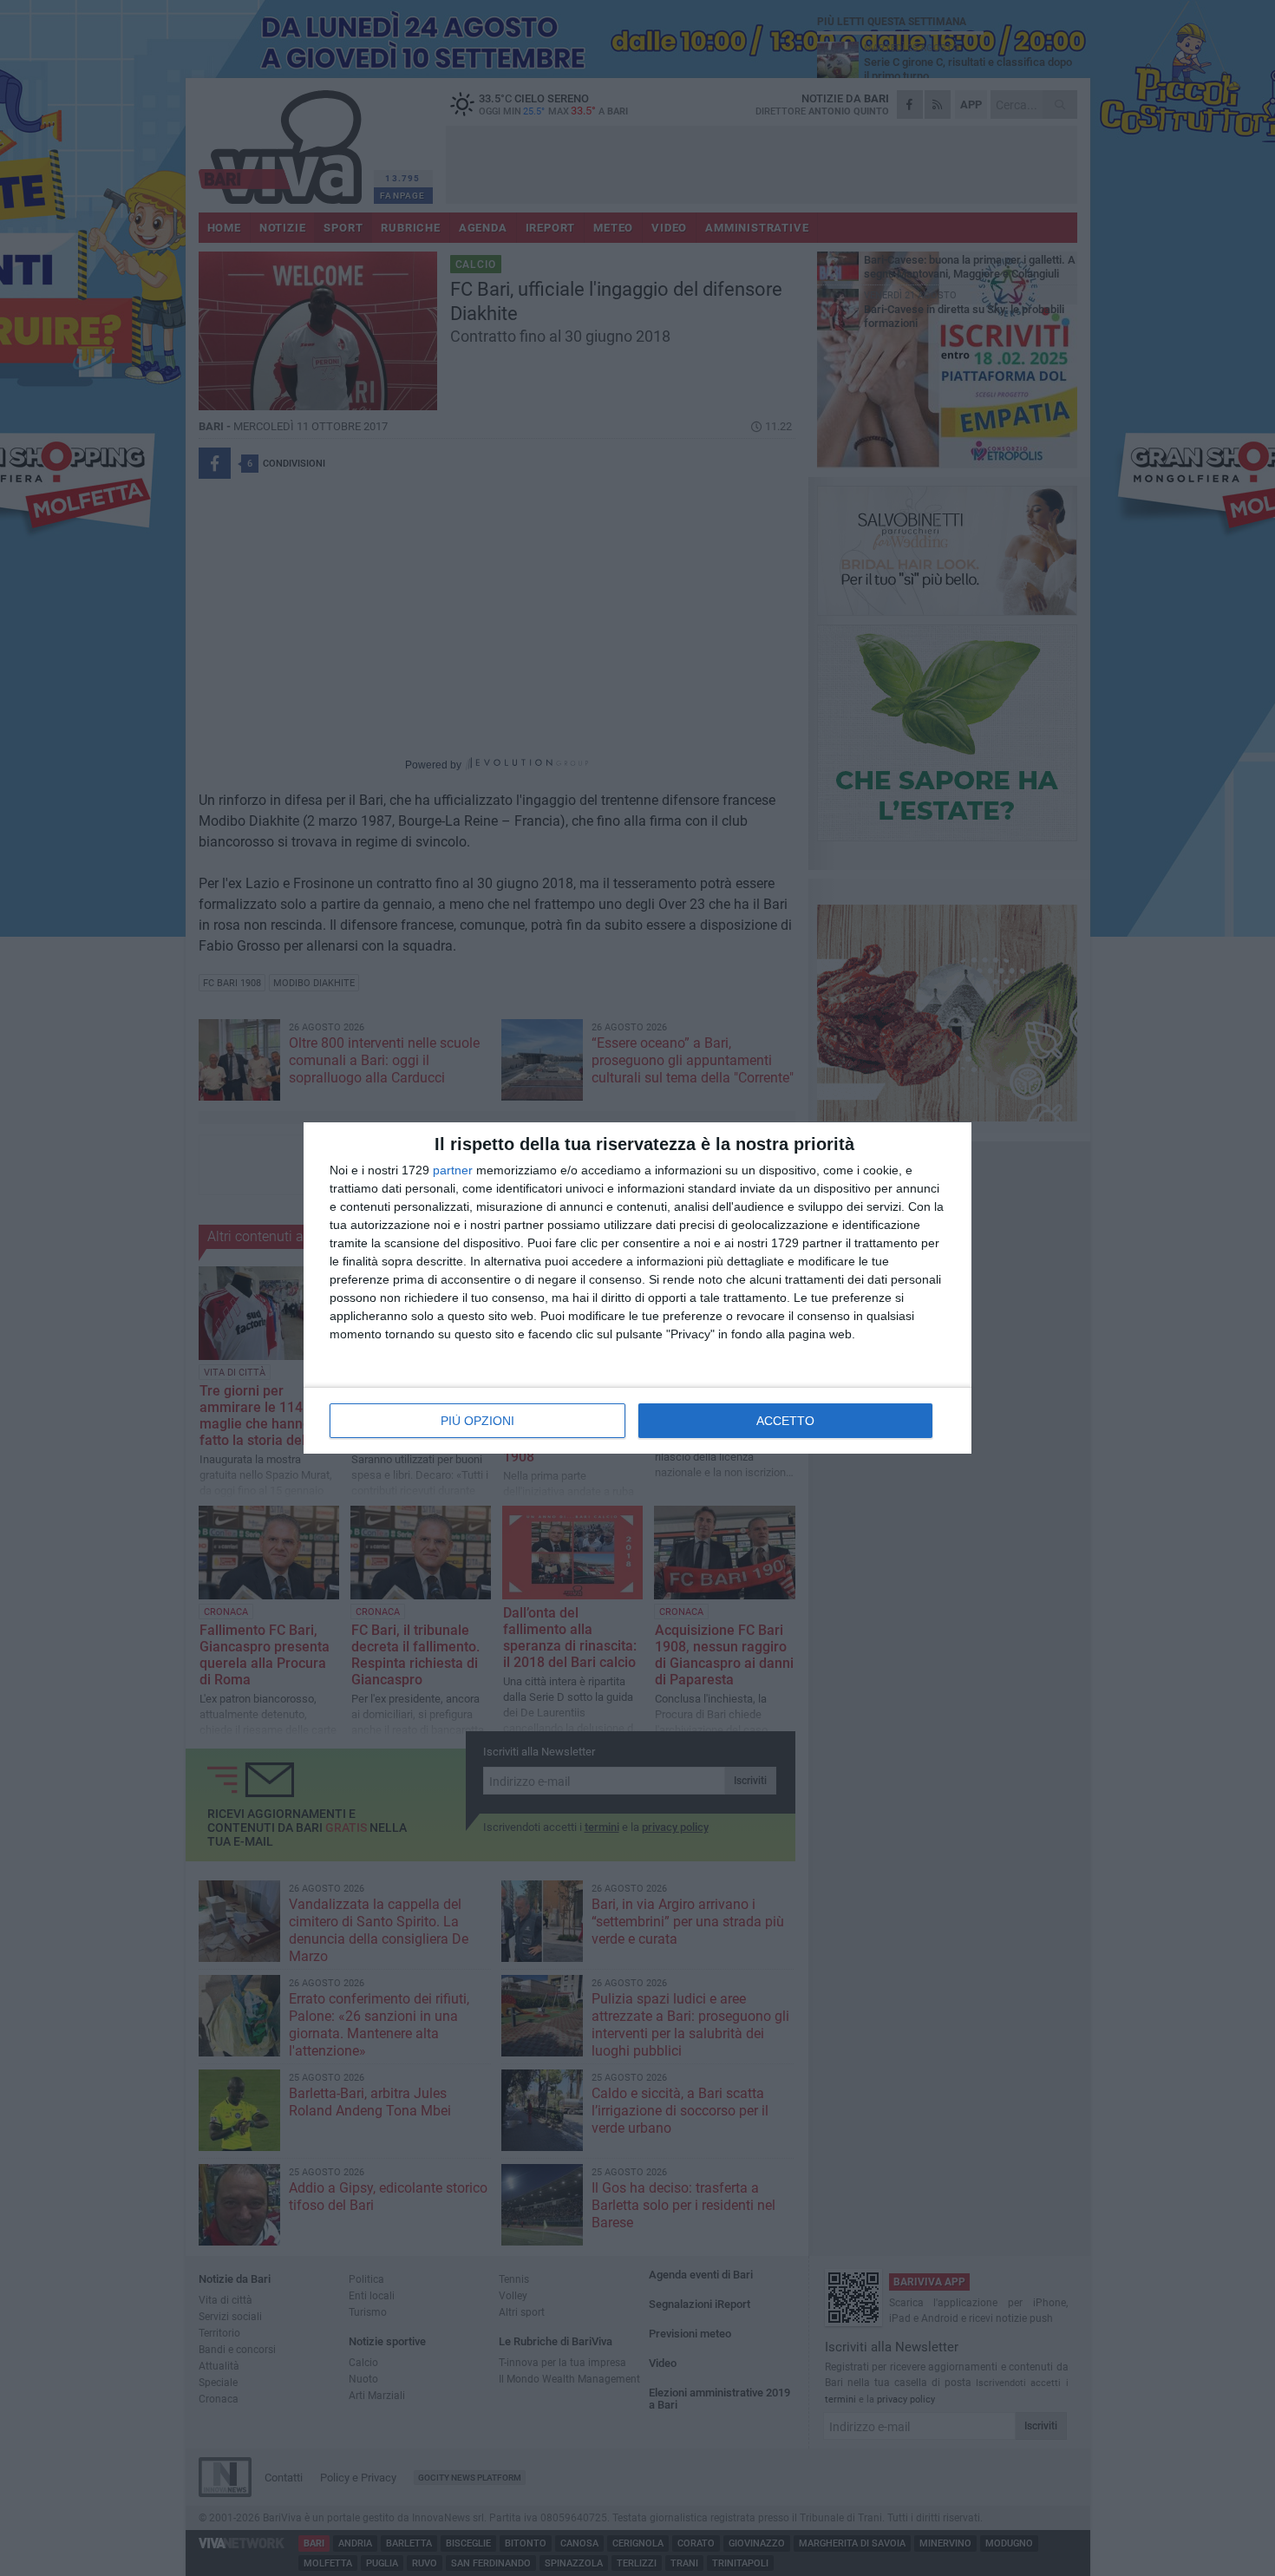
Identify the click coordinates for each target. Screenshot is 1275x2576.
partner (453, 1170)
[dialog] (637, 1288)
